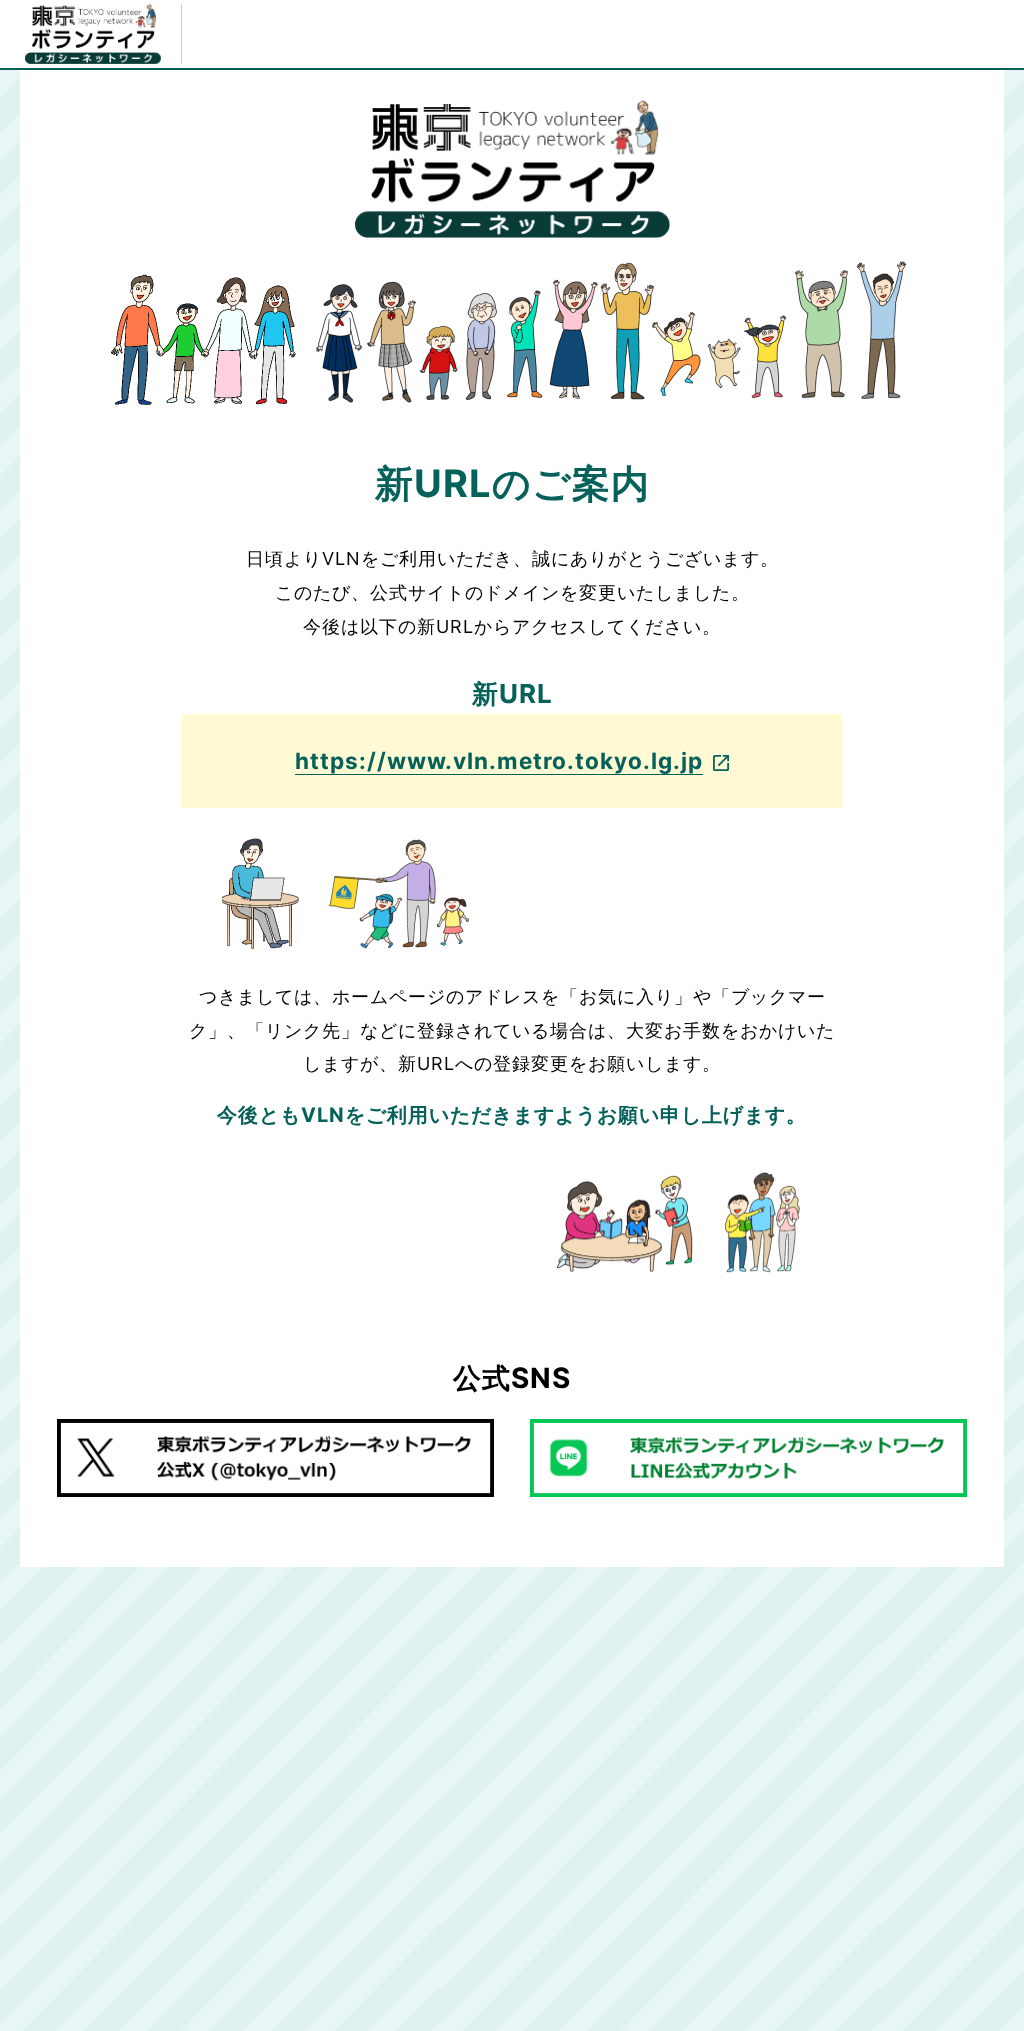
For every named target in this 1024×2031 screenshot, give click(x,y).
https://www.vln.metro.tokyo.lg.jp (499, 760)
